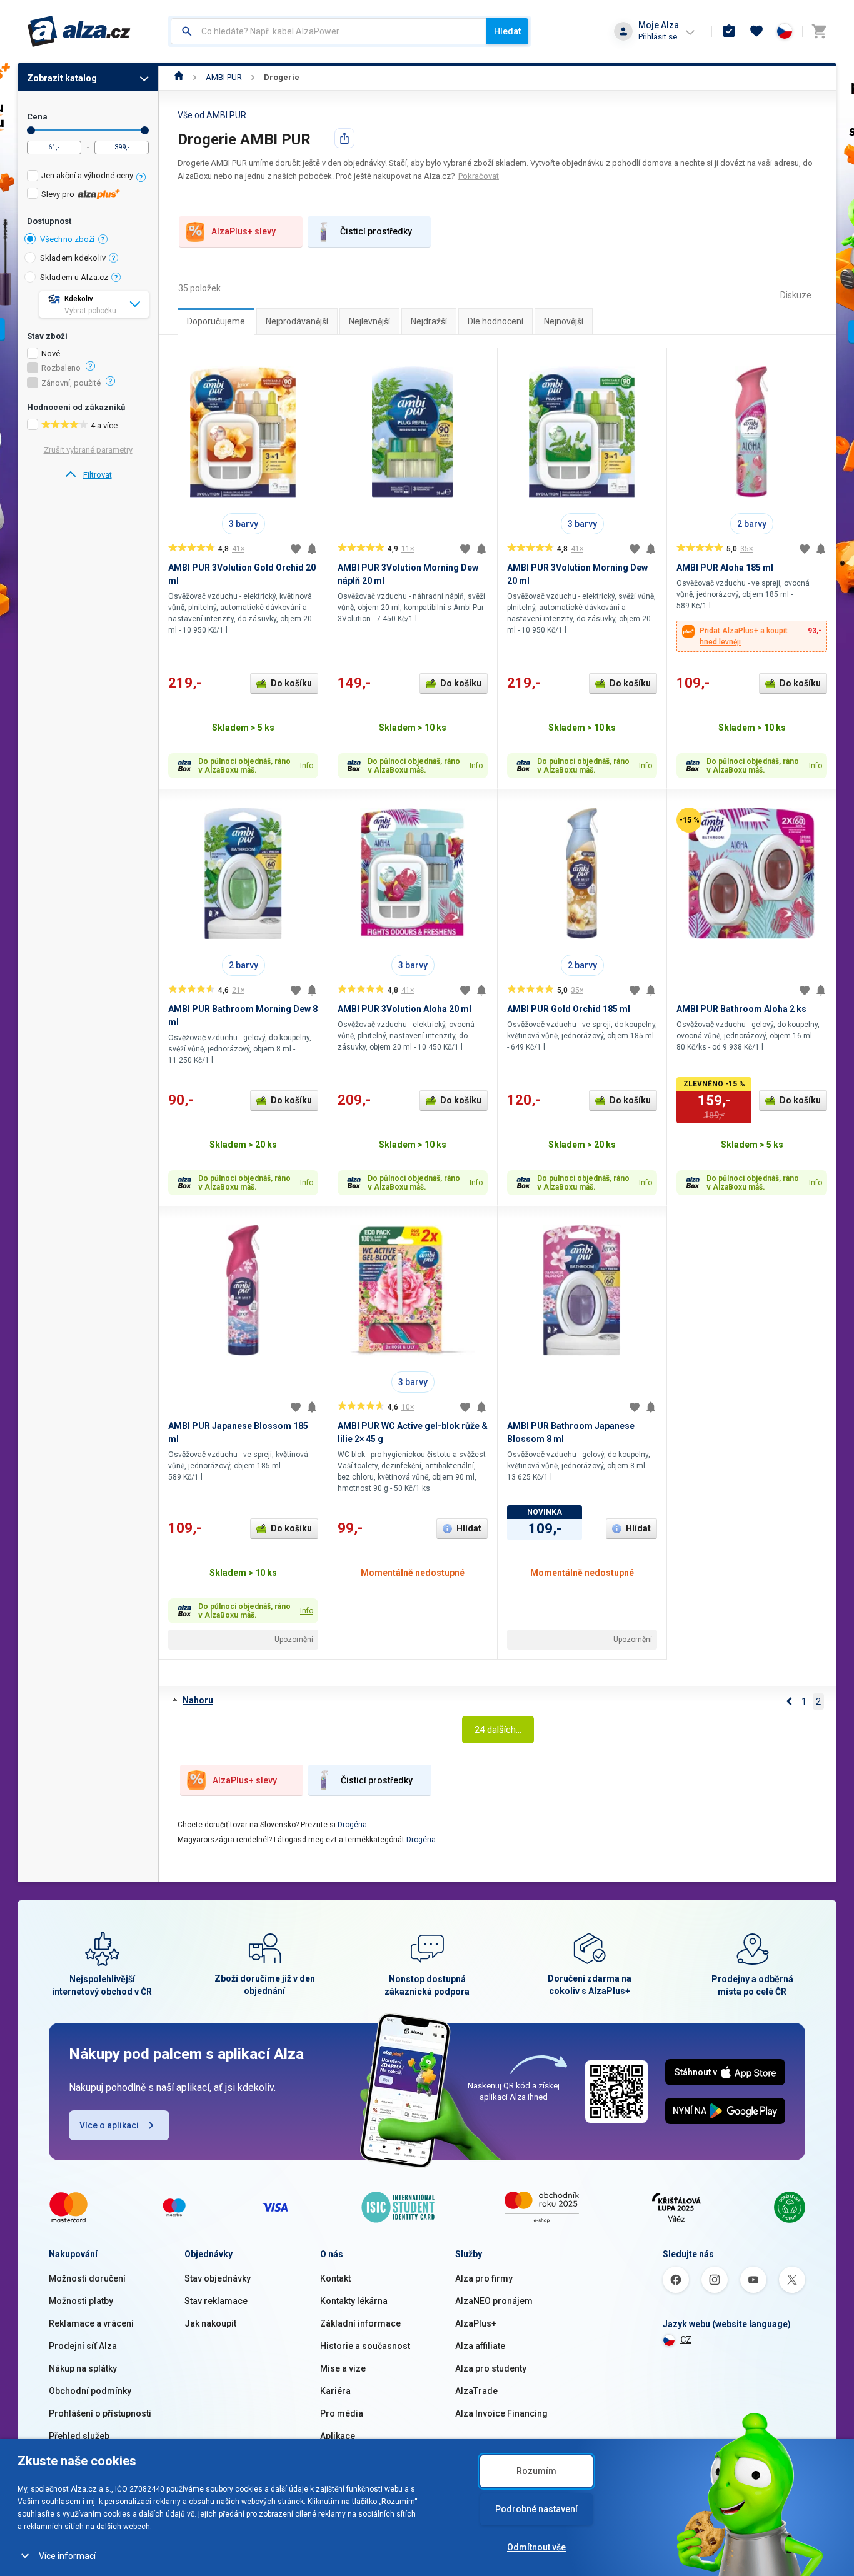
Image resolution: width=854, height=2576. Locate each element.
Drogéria (352, 1825)
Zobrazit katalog (62, 78)
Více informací (67, 2556)
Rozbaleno (61, 368)
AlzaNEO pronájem (494, 2301)
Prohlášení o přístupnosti (100, 2413)
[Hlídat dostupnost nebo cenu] (312, 549)
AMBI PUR (224, 77)
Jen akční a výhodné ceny (87, 175)
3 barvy (244, 524)
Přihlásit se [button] (658, 37)
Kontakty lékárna (354, 2301)
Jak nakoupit (210, 2323)
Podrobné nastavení (536, 2509)
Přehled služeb (79, 2436)
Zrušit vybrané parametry (88, 450)
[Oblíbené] (756, 31)
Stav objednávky (218, 2278)
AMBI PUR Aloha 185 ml (725, 568)
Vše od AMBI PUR (212, 115)
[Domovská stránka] (179, 77)
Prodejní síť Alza (83, 2346)
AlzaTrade (476, 2391)
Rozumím (536, 2471)
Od (31, 130)
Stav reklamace (216, 2301)
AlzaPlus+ (476, 2323)
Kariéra (335, 2391)
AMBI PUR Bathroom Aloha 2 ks (741, 1009)
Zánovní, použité (71, 383)
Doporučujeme (216, 321)
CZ (686, 2340)
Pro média (342, 2413)
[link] (88, 475)
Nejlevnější (369, 321)
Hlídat (469, 1528)
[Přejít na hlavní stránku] (79, 31)
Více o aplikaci (109, 2125)
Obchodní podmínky (90, 2391)
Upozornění (294, 1640)
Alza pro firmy (484, 2278)
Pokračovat (479, 176)
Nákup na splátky (83, 2368)
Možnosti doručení (87, 2278)
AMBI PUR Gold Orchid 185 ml (569, 1009)
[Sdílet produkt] (344, 138)
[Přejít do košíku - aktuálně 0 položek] (819, 31)
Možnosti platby (81, 2301)
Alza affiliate (480, 2346)
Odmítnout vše (536, 2547)
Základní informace (360, 2323)
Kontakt (335, 2278)
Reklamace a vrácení (91, 2323)
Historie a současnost (365, 2346)
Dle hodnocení (495, 321)
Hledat (507, 31)
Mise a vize (343, 2368)
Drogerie (282, 77)
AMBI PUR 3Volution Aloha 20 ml (404, 1009)
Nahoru (198, 1700)
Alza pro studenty (491, 2368)
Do (145, 130)
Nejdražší (429, 321)
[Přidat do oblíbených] (296, 549)
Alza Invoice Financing (501, 2413)
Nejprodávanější (297, 321)
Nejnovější (564, 321)
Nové (51, 354)
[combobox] (329, 31)
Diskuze (796, 295)
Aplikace (338, 2436)
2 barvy (752, 524)
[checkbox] (88, 177)
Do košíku (291, 683)
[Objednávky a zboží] (729, 31)
